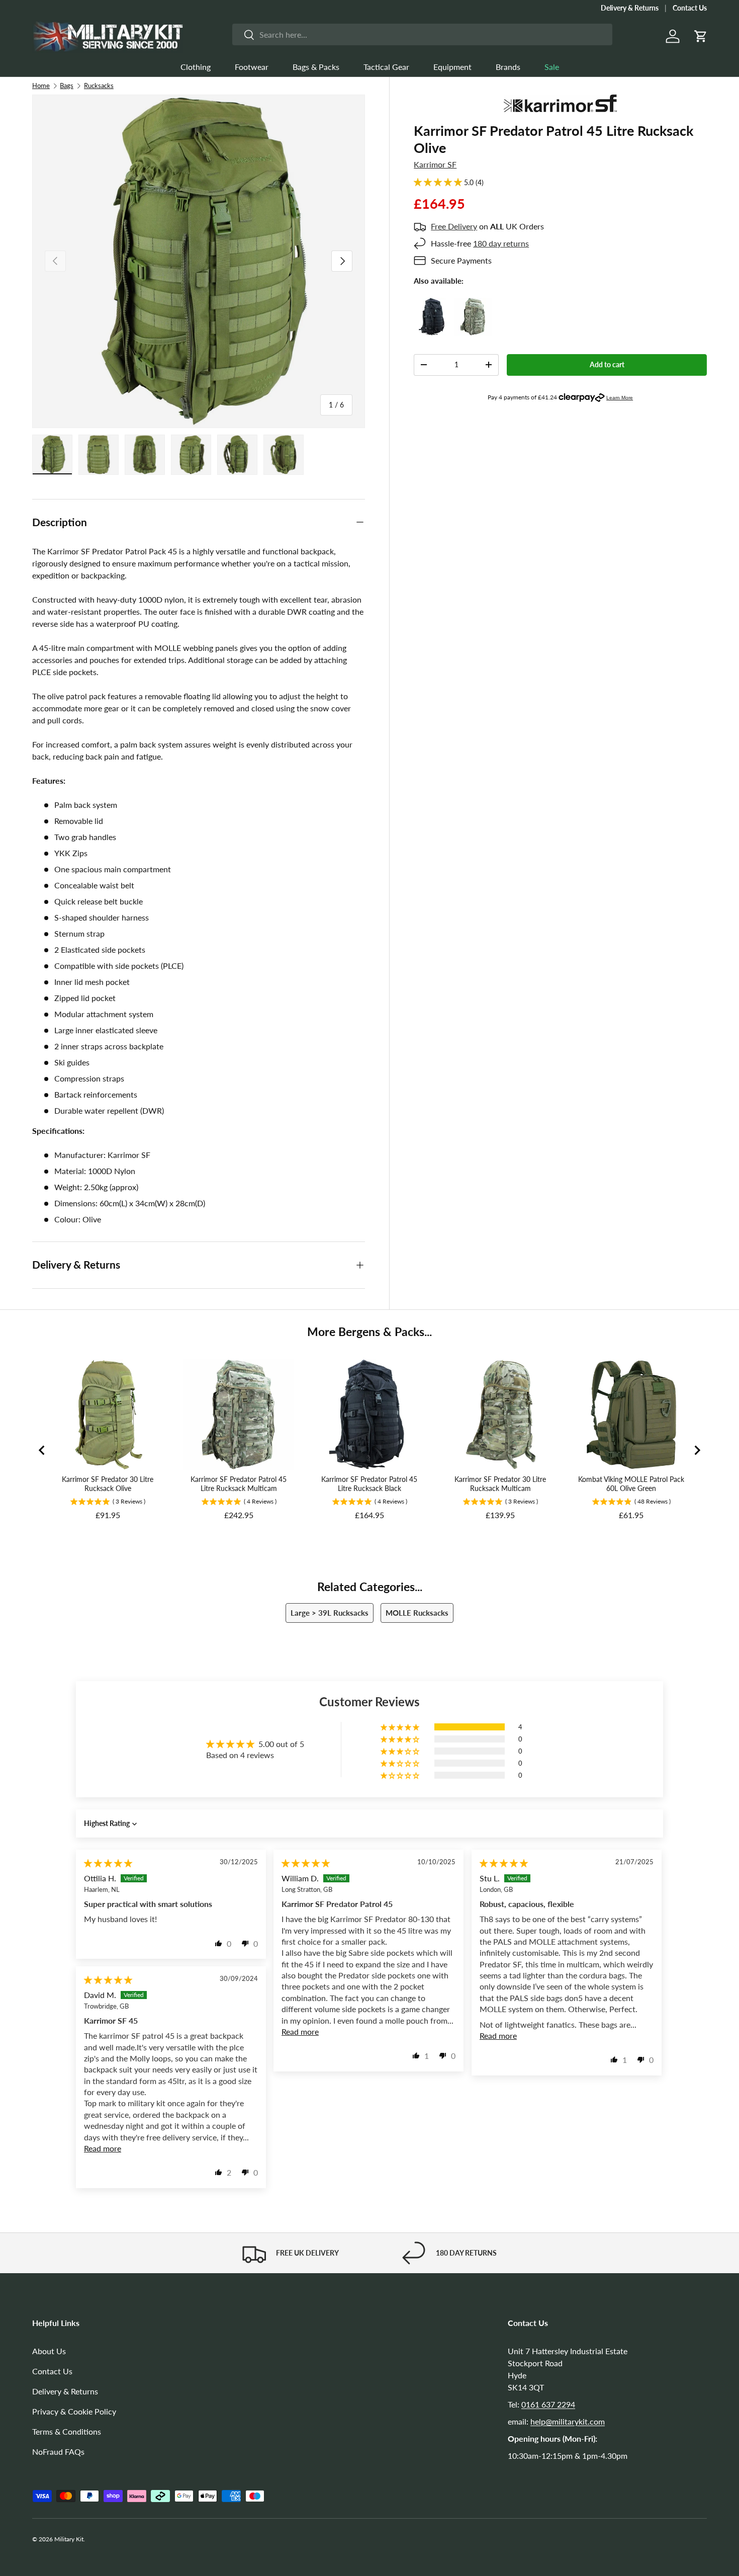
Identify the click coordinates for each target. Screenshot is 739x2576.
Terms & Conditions (67, 2431)
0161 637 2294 (548, 2404)
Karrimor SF (435, 164)
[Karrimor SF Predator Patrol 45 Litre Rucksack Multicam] (473, 304)
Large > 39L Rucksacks (330, 1613)
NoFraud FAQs (58, 2452)
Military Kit (69, 2539)
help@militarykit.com (568, 2421)
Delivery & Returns (630, 8)
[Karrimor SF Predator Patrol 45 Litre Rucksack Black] (433, 304)
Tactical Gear (386, 67)
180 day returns (501, 243)
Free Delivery (454, 226)
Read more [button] (300, 2031)
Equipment (452, 67)
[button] (701, 36)
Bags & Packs (316, 67)
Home (41, 86)
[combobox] (422, 34)
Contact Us (690, 8)
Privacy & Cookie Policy (74, 2411)
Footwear (252, 67)
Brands (508, 67)
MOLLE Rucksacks (417, 1613)
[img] (108, 1863)
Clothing (196, 67)
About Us (49, 2351)
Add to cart (607, 364)
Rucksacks (99, 86)
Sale (552, 67)
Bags (67, 86)
